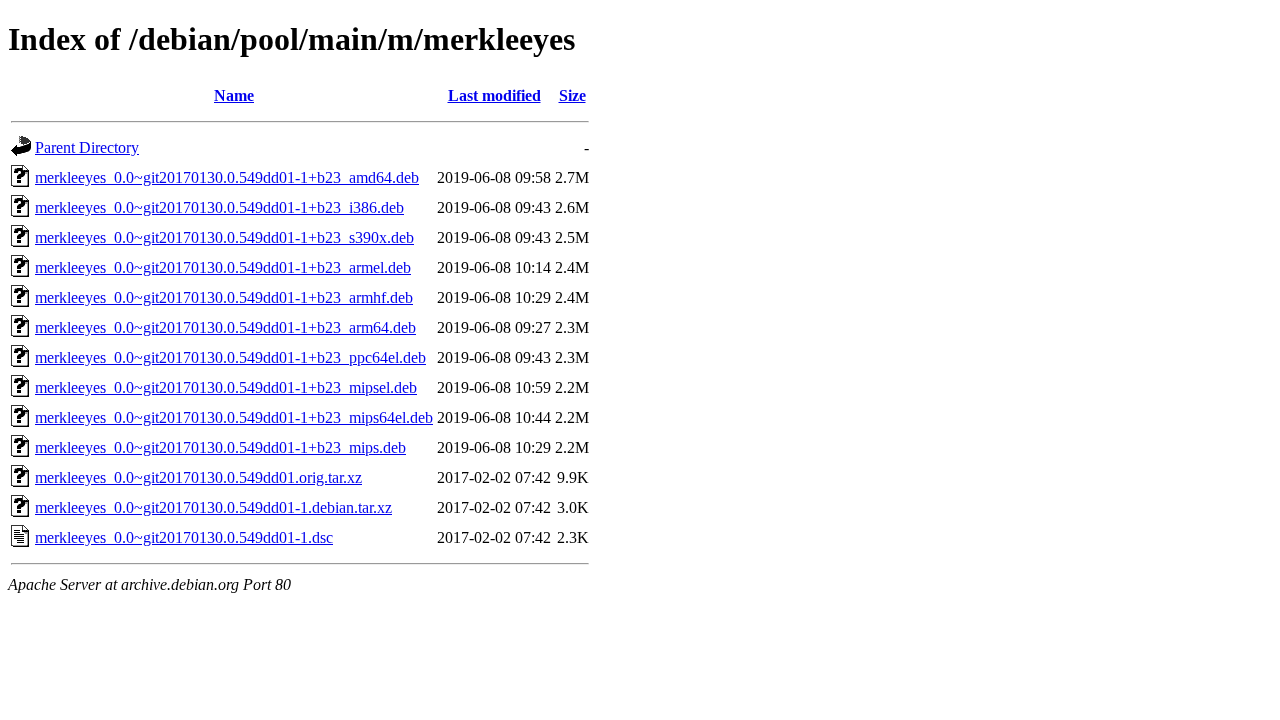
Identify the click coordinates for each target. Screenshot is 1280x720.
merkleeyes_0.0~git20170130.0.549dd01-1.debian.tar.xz (213, 507)
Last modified (494, 95)
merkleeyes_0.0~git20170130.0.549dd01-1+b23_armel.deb (223, 267)
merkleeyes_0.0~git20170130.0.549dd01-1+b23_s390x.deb (224, 237)
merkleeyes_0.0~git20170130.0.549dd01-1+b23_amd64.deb (227, 177)
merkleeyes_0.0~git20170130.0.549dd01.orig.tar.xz (198, 477)
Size (572, 95)
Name (234, 95)
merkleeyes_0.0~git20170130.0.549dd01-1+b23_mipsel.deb (226, 387)
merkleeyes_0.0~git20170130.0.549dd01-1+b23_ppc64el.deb (230, 357)
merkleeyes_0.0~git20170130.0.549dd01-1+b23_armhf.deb (224, 297)
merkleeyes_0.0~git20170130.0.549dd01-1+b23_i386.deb (219, 207)
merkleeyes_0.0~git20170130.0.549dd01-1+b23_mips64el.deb (234, 417)
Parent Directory (87, 147)
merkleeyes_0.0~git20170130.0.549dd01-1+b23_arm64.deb (225, 327)
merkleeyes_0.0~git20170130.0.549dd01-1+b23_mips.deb (220, 447)
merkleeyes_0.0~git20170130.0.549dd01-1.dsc (184, 537)
